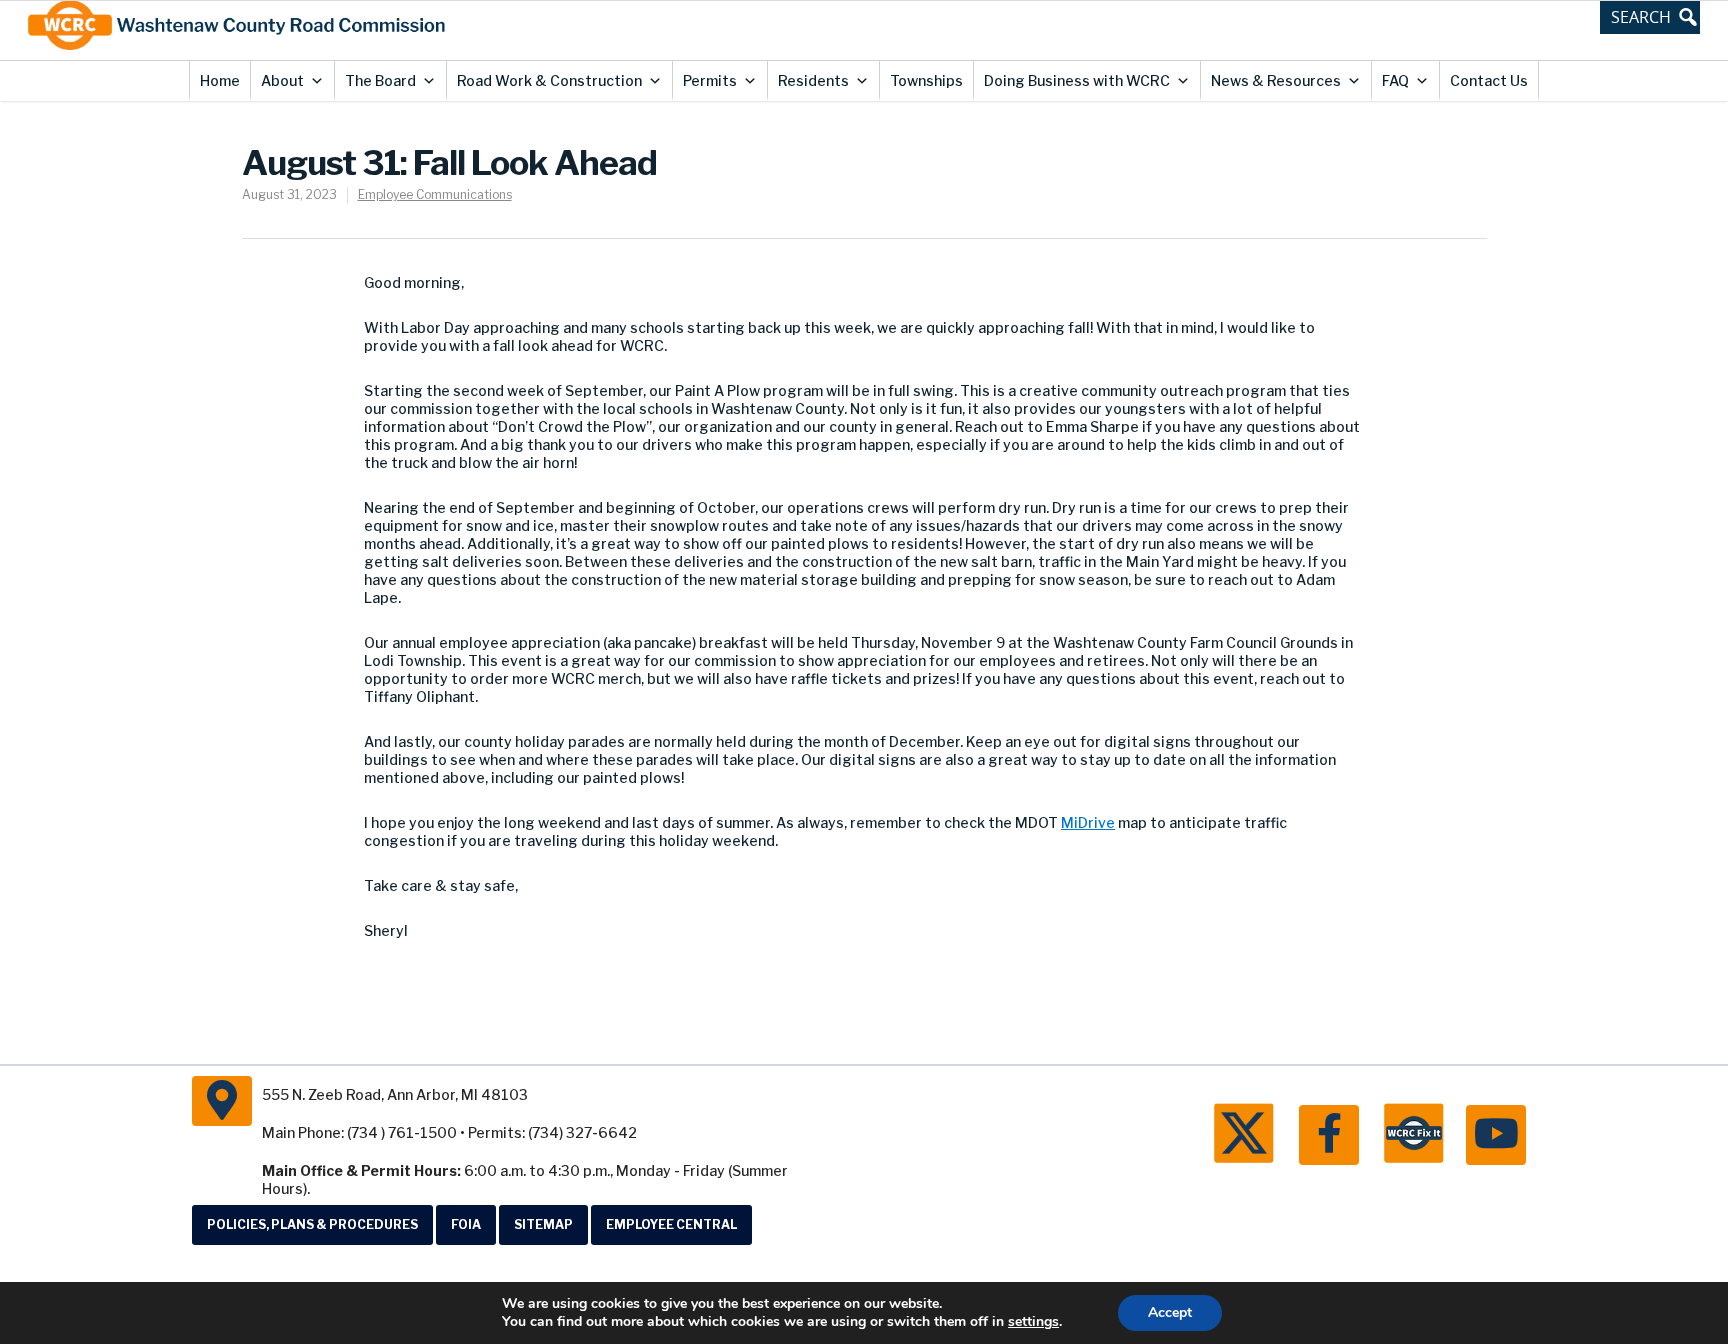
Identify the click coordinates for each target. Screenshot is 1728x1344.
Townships (926, 80)
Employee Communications (435, 194)
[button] (1650, 17)
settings (1033, 1322)
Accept (1170, 1312)
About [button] (282, 80)
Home (220, 80)
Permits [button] (710, 80)
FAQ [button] (1395, 80)
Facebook (1329, 1135)
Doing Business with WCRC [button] (1077, 80)
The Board (380, 80)
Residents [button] (813, 80)
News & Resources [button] (1276, 80)
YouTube (1496, 1135)
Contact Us (1489, 80)
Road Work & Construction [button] (549, 80)
